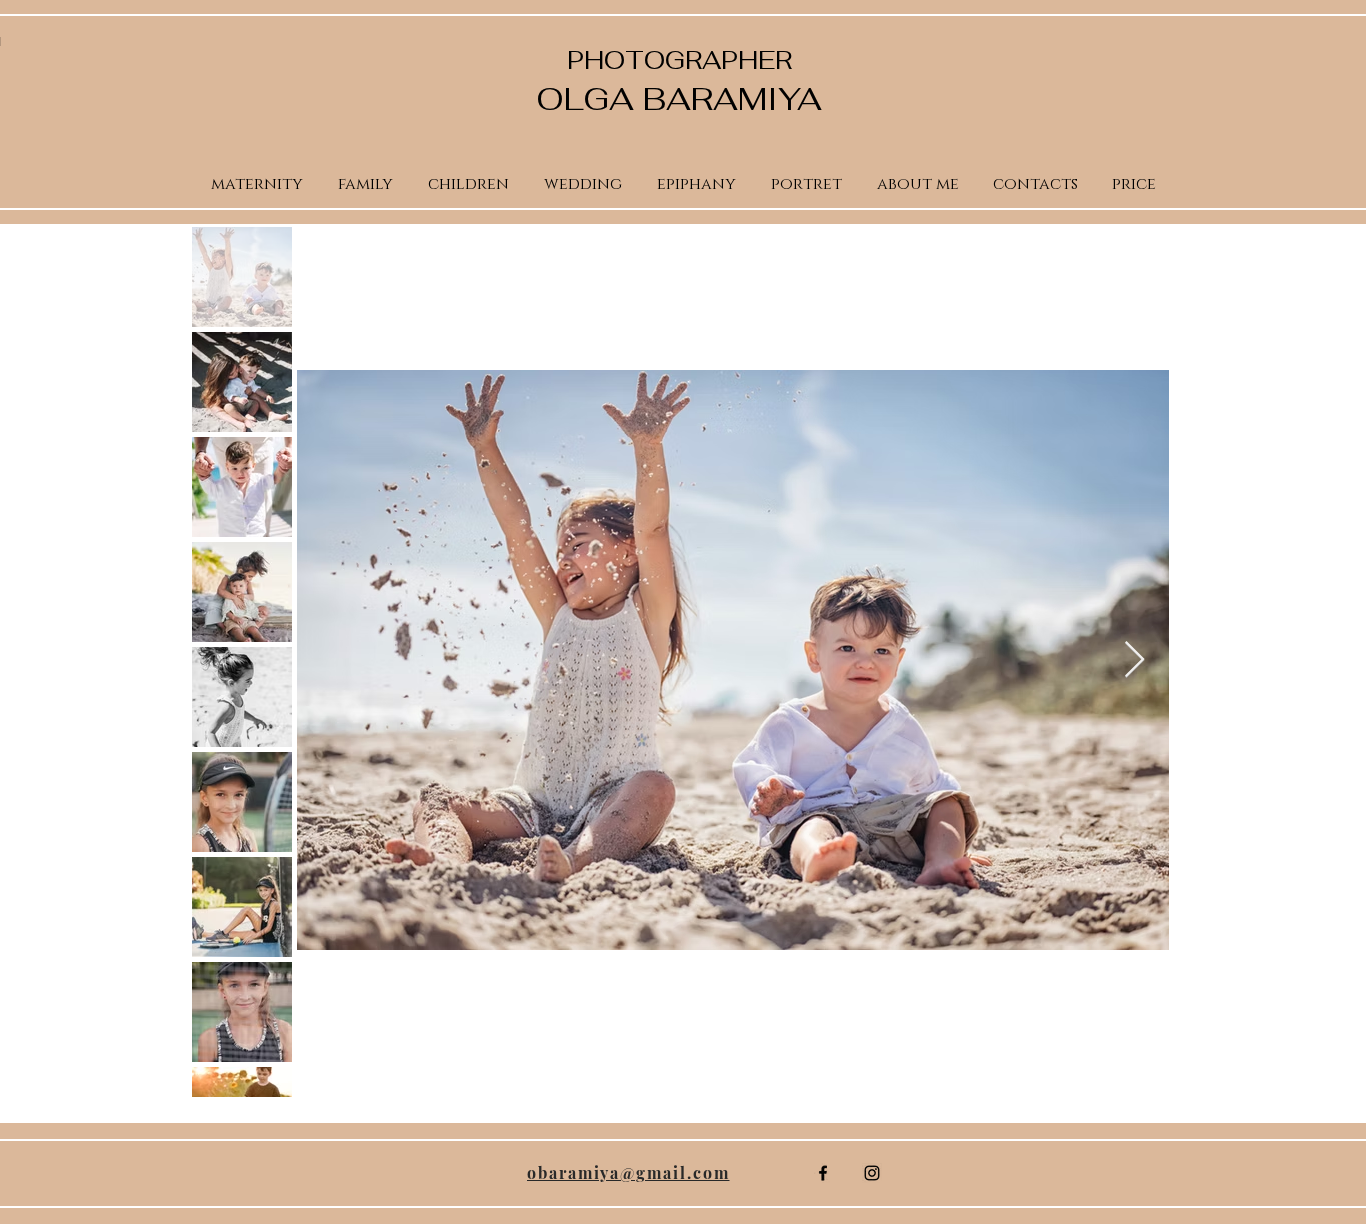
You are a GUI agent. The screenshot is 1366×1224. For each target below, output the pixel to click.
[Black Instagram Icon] (872, 1173)
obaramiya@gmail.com (628, 1172)
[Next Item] (1134, 660)
